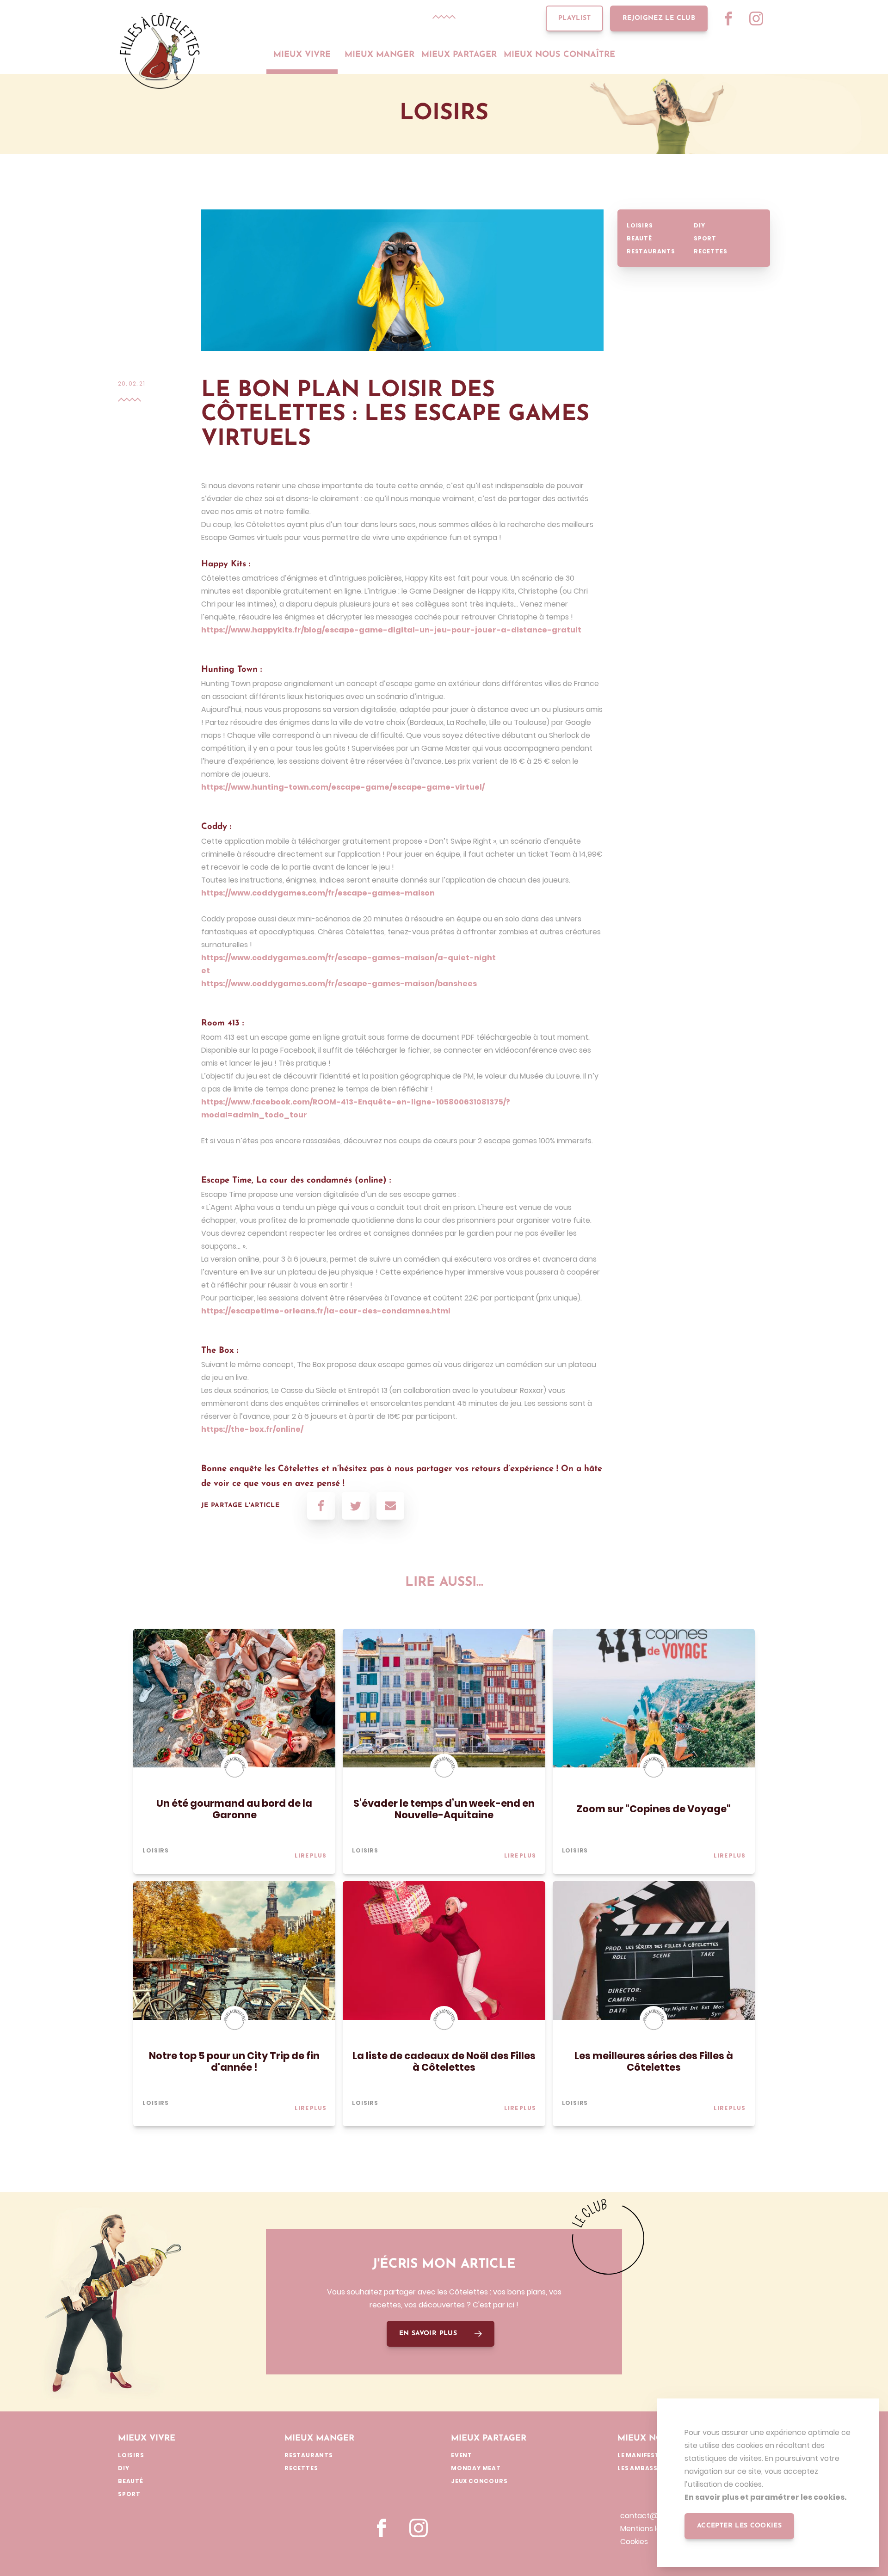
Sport (705, 238)
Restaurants (651, 251)
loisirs (156, 1850)
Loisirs (640, 225)
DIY (699, 225)
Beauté (639, 238)
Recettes (710, 251)
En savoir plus (428, 2334)
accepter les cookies (739, 2526)
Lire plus (310, 1855)
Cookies (634, 2542)
